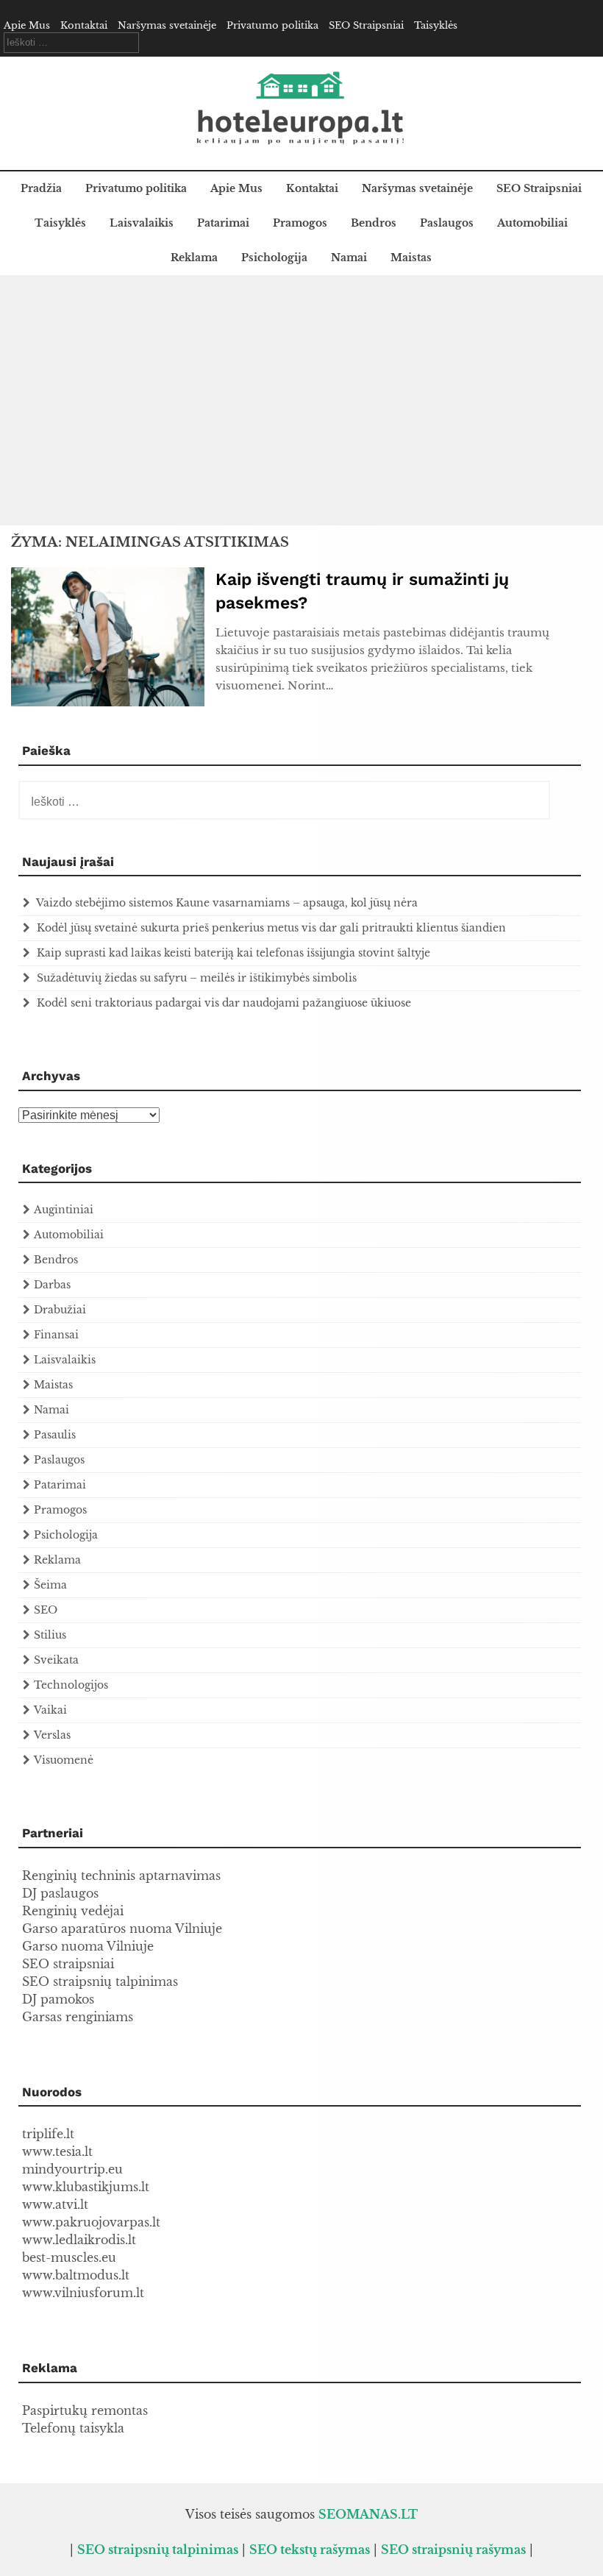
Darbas (52, 1285)
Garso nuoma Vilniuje (88, 1946)
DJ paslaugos (60, 1893)
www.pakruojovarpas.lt (91, 2222)
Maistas (411, 258)
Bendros (374, 223)
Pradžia (41, 188)
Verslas (52, 1735)
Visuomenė (64, 1760)
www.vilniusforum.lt (83, 2293)
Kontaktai (84, 25)
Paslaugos (447, 223)
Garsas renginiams (78, 2017)
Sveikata (56, 1660)
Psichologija (274, 258)
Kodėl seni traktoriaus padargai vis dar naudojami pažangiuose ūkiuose (224, 1003)
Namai (349, 258)
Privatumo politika (272, 25)
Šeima (50, 1585)
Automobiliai (532, 223)
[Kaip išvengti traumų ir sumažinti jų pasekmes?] (108, 702)
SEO (46, 1610)
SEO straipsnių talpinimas (100, 1981)
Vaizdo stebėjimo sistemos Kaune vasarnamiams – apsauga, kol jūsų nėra (227, 903)
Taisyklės (436, 25)
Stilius (50, 1635)
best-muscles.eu (69, 2257)
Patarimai (223, 223)
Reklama (194, 258)
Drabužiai (60, 1310)
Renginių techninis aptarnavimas (121, 1876)
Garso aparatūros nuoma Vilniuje (122, 1929)
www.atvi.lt (55, 2204)
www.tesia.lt (57, 2151)
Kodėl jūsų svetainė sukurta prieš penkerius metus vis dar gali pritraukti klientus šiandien (271, 928)
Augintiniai (64, 1210)
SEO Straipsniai (366, 25)
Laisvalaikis (142, 223)
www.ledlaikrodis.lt (79, 2240)
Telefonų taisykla (73, 2428)
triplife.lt (48, 2134)
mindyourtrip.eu (72, 2169)
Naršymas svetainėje (167, 25)
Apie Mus (27, 25)
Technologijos (71, 1685)
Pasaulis (55, 1435)
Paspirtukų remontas (85, 2410)
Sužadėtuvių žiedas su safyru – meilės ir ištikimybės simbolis (197, 978)
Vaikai (50, 1710)
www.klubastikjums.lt (86, 2187)
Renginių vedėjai (73, 1911)
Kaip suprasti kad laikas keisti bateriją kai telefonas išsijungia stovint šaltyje (233, 953)
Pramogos (300, 223)
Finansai (56, 1335)
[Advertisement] (301, 400)
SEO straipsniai (68, 1964)
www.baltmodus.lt (76, 2275)
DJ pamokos (58, 1999)
